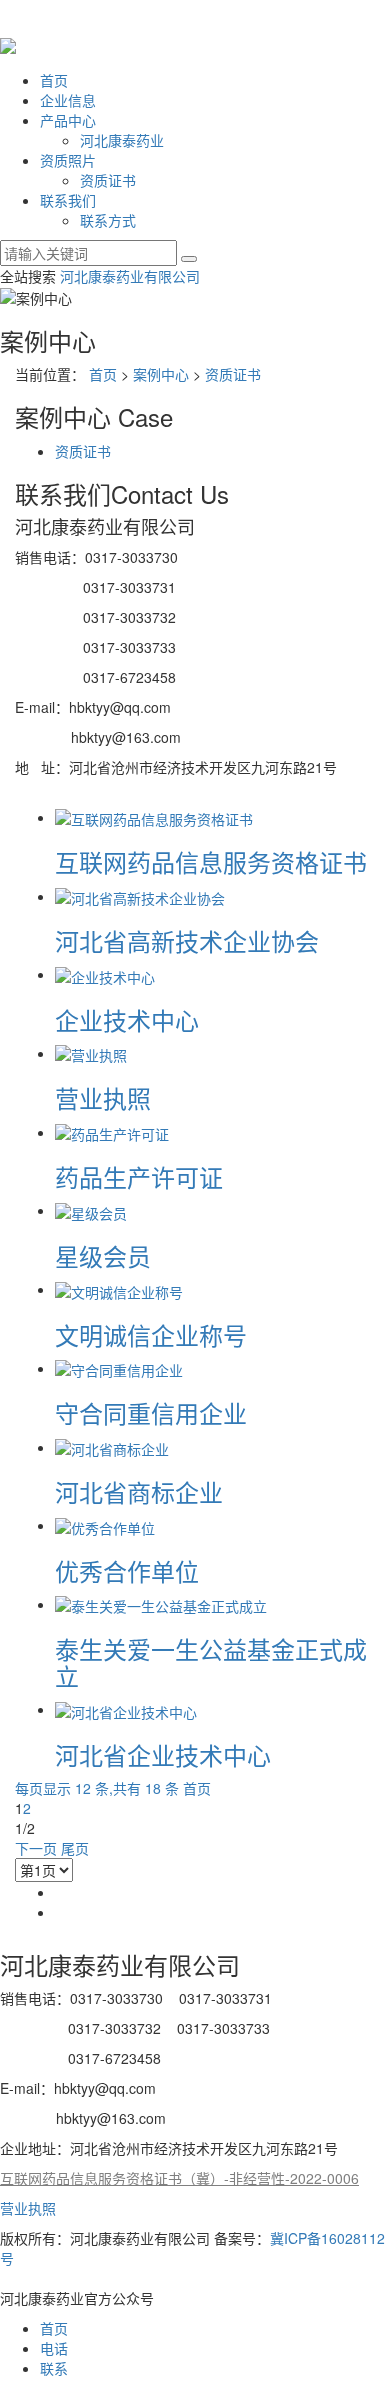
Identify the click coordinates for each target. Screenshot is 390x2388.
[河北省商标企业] (112, 1447)
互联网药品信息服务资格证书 (211, 861)
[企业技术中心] (105, 974)
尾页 (75, 1848)
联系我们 (68, 200)
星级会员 (103, 1255)
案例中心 (161, 374)
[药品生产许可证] (112, 1132)
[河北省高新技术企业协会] (140, 896)
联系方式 (108, 220)
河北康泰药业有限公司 (130, 276)
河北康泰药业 (122, 140)
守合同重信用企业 (151, 1412)
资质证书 (108, 180)
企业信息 (68, 100)
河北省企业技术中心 (163, 1754)
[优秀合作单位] (105, 1525)
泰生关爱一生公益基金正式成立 (211, 1661)
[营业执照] (91, 1053)
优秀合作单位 (127, 1570)
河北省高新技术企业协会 (187, 940)
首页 (54, 80)
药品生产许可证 (139, 1176)
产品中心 (68, 120)
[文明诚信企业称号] (119, 1289)
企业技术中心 (127, 1019)
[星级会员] (91, 1210)
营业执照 (103, 1097)
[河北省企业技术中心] (126, 1709)
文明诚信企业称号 (151, 1334)
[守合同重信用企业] (119, 1368)
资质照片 (68, 160)
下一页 (36, 1848)
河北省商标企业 (139, 1491)
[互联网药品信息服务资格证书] (154, 817)
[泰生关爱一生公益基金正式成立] (161, 1604)
